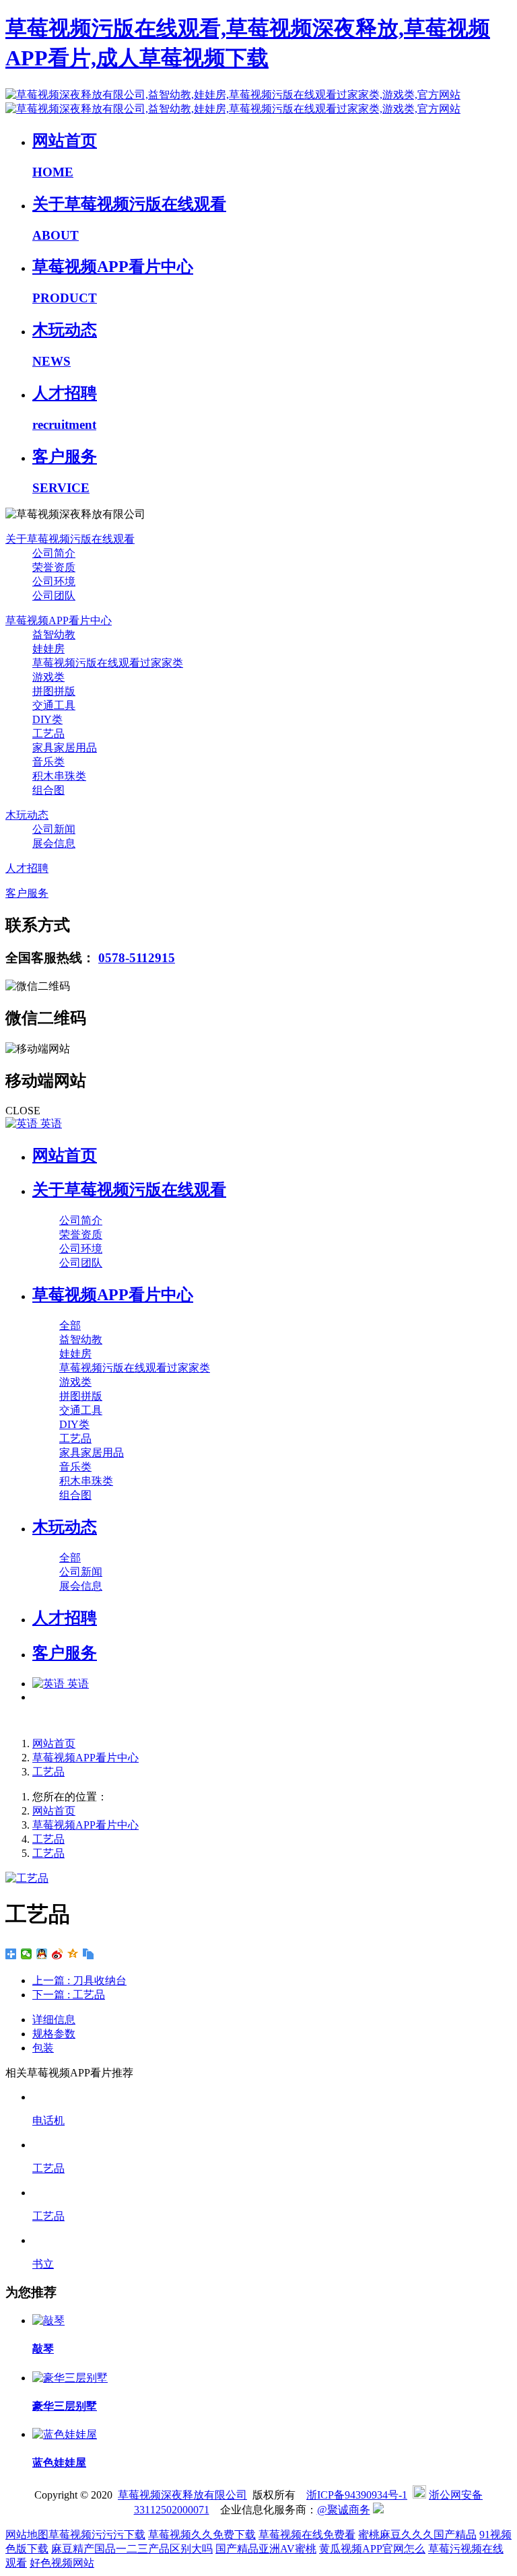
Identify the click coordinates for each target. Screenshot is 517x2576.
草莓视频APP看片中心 (85, 1758)
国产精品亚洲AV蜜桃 (266, 2549)
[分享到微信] (27, 1954)
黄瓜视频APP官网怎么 (372, 2549)
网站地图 (27, 2535)
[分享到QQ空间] (73, 1954)
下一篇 (69, 1995)
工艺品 (48, 1772)
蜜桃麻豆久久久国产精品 (417, 2535)
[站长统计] (378, 2510)
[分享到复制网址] (89, 1954)
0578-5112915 (137, 958)
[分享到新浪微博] (58, 1954)
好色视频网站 (62, 2563)
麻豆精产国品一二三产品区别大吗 (132, 2549)
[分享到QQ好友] (42, 1954)
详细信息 (54, 2020)
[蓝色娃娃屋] (65, 2434)
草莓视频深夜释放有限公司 (182, 2495)
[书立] (272, 2240)
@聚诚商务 (344, 2510)
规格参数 (54, 2034)
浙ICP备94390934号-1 (357, 2495)
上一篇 (79, 1980)
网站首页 (65, 1155)
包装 (43, 2048)
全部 (70, 1325)
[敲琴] (48, 2320)
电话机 (48, 2121)
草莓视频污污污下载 (97, 2535)
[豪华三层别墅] (70, 2378)
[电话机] (272, 2097)
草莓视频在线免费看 (307, 2535)
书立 (43, 2264)
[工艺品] (272, 2145)
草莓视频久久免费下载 (202, 2535)
